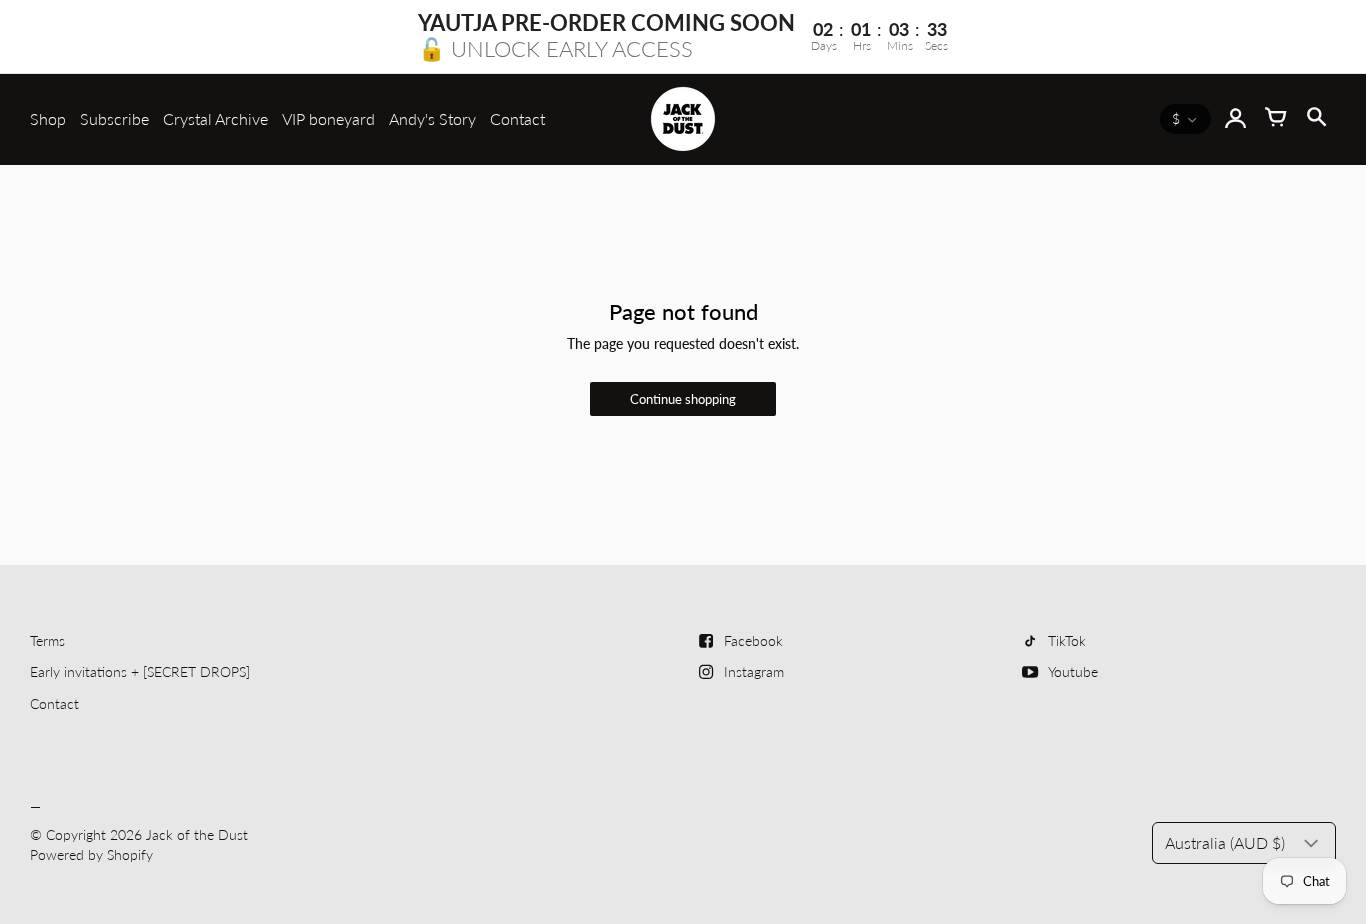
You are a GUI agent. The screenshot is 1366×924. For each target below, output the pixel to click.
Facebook (753, 640)
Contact (517, 118)
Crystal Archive (215, 118)
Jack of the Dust (197, 834)
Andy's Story (432, 118)
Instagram (754, 671)
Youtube (1073, 671)
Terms (47, 640)
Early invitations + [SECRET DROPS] (140, 671)
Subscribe (114, 118)
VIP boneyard (328, 118)
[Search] (1316, 119)
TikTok (1067, 640)
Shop (48, 118)
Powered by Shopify (91, 854)
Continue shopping (683, 399)
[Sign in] (1236, 119)
